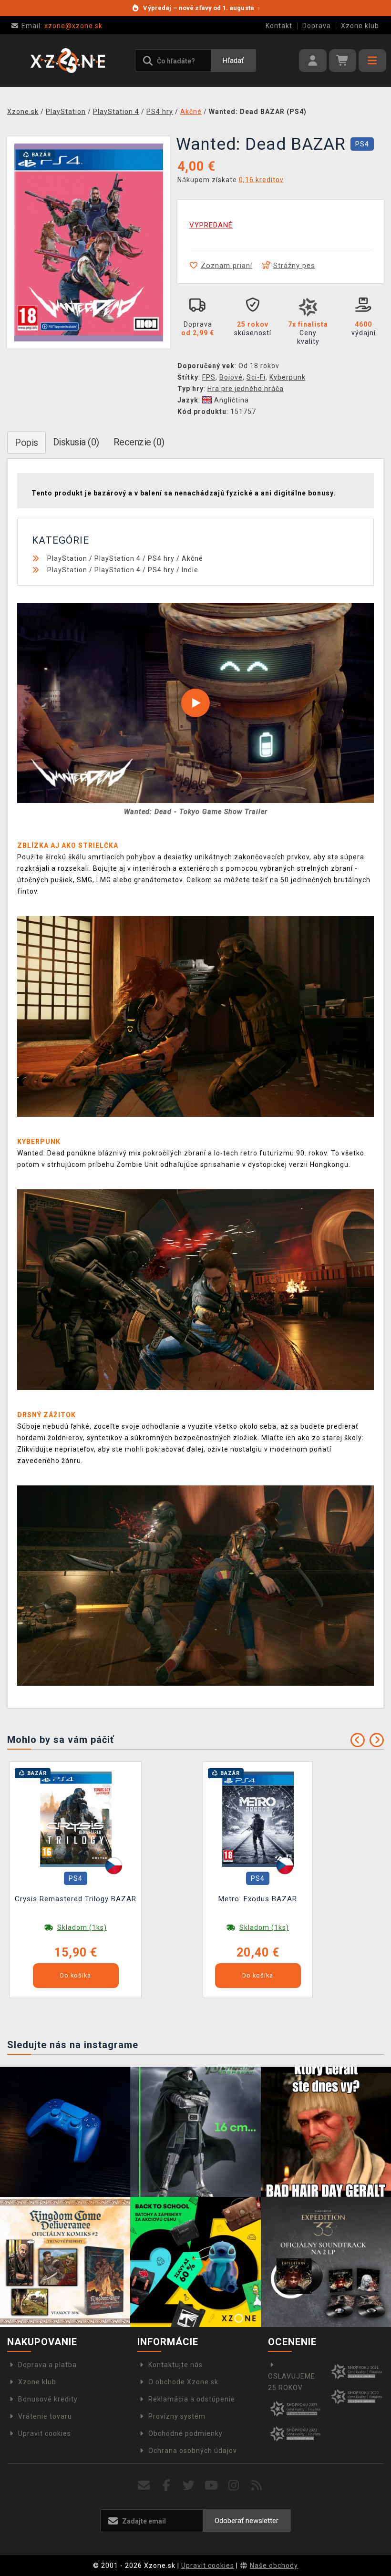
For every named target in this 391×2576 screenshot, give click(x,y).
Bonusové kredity (48, 2399)
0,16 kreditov (261, 180)
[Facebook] (167, 2486)
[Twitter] (189, 2486)
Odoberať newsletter (247, 2521)
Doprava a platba (47, 2365)
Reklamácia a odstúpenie (192, 2399)
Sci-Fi (256, 377)
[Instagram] (234, 2486)
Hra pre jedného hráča (246, 389)
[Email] (144, 2486)
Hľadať (233, 61)
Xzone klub (360, 26)
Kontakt (279, 26)
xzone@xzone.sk (62, 26)
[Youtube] (211, 2486)
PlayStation (67, 558)
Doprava (317, 26)
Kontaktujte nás (175, 2365)
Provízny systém (177, 2416)
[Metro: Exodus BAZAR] (258, 1819)
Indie (190, 570)
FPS (209, 377)
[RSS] (257, 2486)
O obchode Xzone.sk (183, 2382)
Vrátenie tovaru (45, 2416)
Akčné (192, 558)
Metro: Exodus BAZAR (258, 1899)
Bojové (231, 377)
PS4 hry (161, 558)
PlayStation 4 (118, 558)
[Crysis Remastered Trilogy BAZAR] (76, 1819)
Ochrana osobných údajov (193, 2451)
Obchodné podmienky (185, 2433)
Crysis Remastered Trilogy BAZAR (76, 1899)
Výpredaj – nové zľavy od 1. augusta (201, 8)
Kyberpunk (288, 377)
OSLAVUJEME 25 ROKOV (292, 2382)
